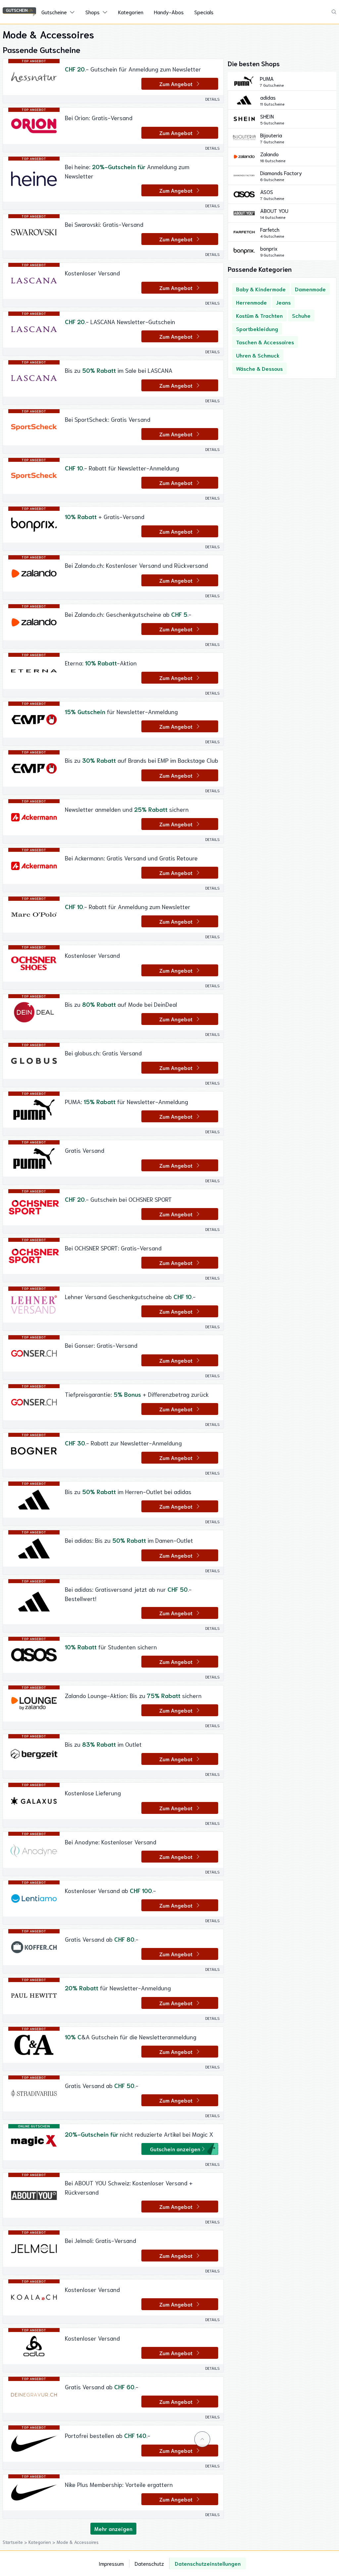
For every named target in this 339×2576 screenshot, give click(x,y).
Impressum (111, 2563)
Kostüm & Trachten (259, 315)
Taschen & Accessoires (265, 342)
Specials (204, 12)
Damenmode (310, 289)
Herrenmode (251, 302)
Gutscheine (54, 12)
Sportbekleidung (257, 329)
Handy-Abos (169, 12)
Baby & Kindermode (261, 289)
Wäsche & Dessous (259, 368)
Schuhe (301, 315)
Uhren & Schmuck (258, 355)
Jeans (283, 302)
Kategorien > (43, 2542)
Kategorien (131, 12)
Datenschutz (149, 2563)
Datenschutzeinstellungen (208, 2563)
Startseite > (16, 2542)
